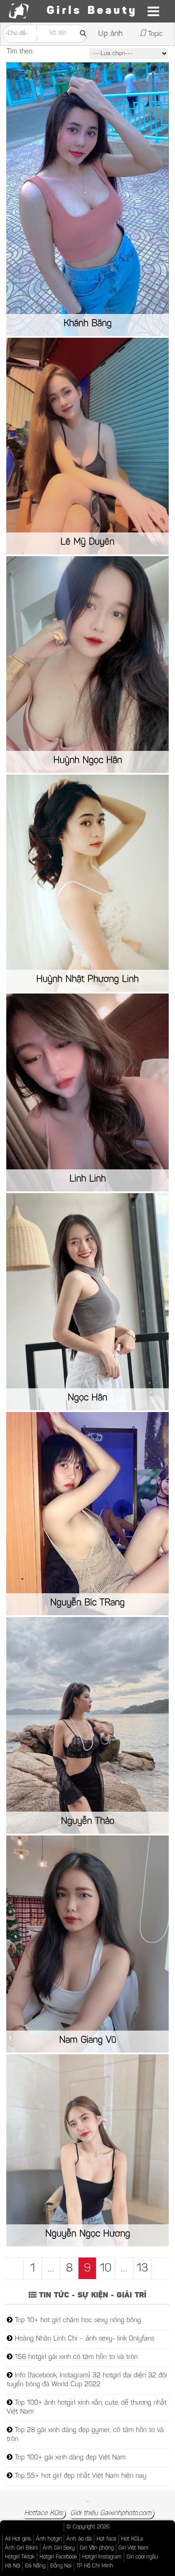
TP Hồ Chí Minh (95, 2566)
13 (142, 2269)
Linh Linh (88, 1179)
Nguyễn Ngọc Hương (88, 2234)
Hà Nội (13, 2566)
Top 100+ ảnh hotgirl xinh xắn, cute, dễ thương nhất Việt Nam (87, 2408)
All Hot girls (18, 2539)
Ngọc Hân (87, 1398)
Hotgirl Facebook (58, 2557)
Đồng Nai (61, 2566)
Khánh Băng (88, 324)
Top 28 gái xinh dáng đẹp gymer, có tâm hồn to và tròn (85, 2435)
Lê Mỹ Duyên (87, 542)
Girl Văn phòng (97, 2548)
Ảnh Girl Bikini (21, 2548)
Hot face (106, 2539)
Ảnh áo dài (79, 2539)
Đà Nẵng (35, 2566)
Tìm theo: (20, 52)
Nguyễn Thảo (88, 1822)
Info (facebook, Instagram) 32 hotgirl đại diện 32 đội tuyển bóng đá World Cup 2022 (87, 2380)
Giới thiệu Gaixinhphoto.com (111, 2513)
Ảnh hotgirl (49, 2539)
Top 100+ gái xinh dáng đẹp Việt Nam (69, 2458)
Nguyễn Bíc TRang (87, 1603)
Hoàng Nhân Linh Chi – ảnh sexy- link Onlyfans (83, 2339)
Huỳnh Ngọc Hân (88, 761)
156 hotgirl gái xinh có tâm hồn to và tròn (75, 2357)
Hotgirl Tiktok (20, 2557)
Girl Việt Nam (133, 2548)
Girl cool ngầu (142, 2557)
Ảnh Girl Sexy (59, 2548)
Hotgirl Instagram (102, 2557)
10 (106, 2269)
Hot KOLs (132, 2539)
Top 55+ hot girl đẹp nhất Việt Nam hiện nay (79, 2476)
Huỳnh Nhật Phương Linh (87, 980)
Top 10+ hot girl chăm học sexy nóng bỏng (77, 2321)
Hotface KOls (44, 2513)
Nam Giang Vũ (88, 2040)
